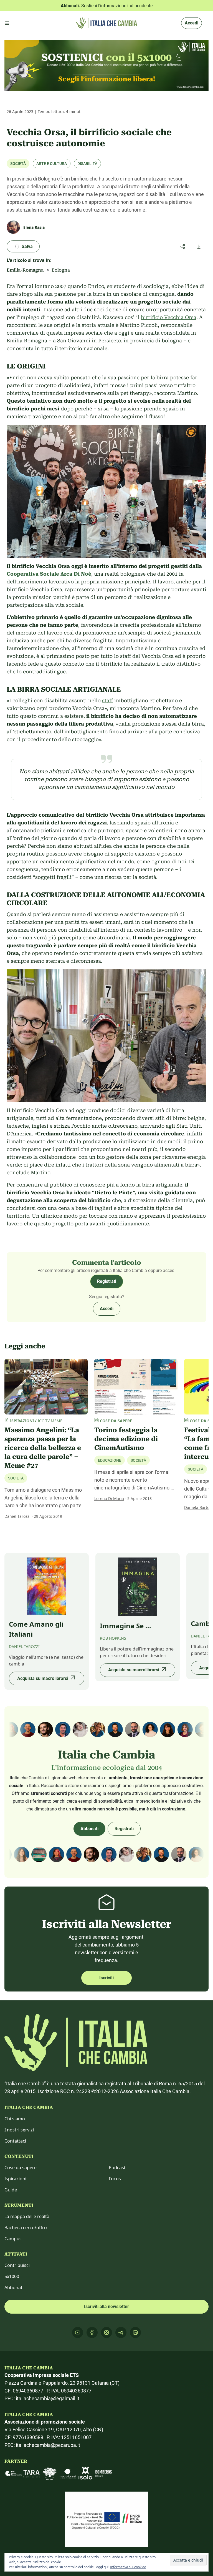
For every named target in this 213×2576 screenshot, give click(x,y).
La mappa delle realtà (27, 2216)
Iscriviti (106, 1978)
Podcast (117, 2168)
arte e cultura (52, 164)
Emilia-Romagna (25, 270)
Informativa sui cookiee (128, 2567)
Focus (115, 2179)
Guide (11, 2190)
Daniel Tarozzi (17, 1516)
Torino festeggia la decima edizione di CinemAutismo (126, 1439)
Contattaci (15, 2141)
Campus (13, 2239)
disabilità (87, 164)
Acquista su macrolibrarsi (43, 1678)
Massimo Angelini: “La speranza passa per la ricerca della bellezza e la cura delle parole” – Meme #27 (43, 1448)
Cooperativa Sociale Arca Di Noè (49, 574)
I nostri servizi (19, 2130)
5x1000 (12, 2276)
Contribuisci (17, 2265)
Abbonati (89, 1829)
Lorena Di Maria (109, 1498)
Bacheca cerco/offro (26, 2228)
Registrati (107, 1281)
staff (107, 700)
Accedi (192, 23)
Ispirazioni (15, 2179)
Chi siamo (15, 2119)
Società (18, 164)
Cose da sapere (21, 2168)
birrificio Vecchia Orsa (169, 317)
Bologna (61, 270)
